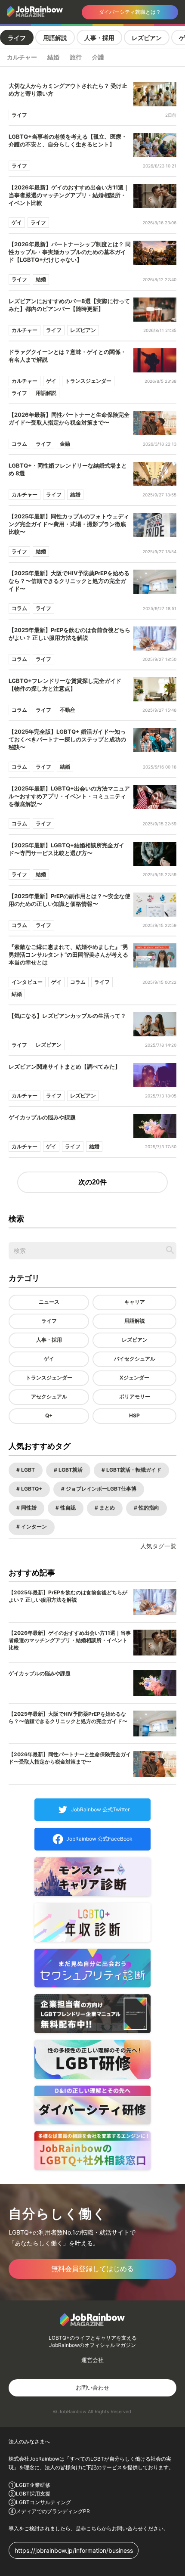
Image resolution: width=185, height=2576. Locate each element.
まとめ (106, 1508)
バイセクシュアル (135, 1359)
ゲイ (49, 1359)
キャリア (135, 1302)
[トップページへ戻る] (37, 12)
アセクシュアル (49, 1396)
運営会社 (92, 2360)
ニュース (49, 1302)
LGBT (27, 1470)
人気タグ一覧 (158, 1546)
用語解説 (55, 38)
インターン (33, 1527)
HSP (134, 1415)
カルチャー (22, 57)
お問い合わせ (92, 2387)
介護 (98, 57)
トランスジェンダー (49, 1378)
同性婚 (28, 1508)
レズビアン (147, 38)
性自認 (67, 1508)
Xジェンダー (134, 1378)
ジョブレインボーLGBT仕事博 (100, 1489)
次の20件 (92, 1182)
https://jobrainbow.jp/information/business (74, 2550)
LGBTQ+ (31, 1489)
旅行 (76, 57)
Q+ (49, 1415)
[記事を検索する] (170, 1250)
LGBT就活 (70, 1470)
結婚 (53, 57)
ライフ (17, 38)
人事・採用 (99, 38)
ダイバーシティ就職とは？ (130, 12)
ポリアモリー (135, 1396)
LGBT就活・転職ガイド (133, 1470)
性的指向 (148, 1508)
